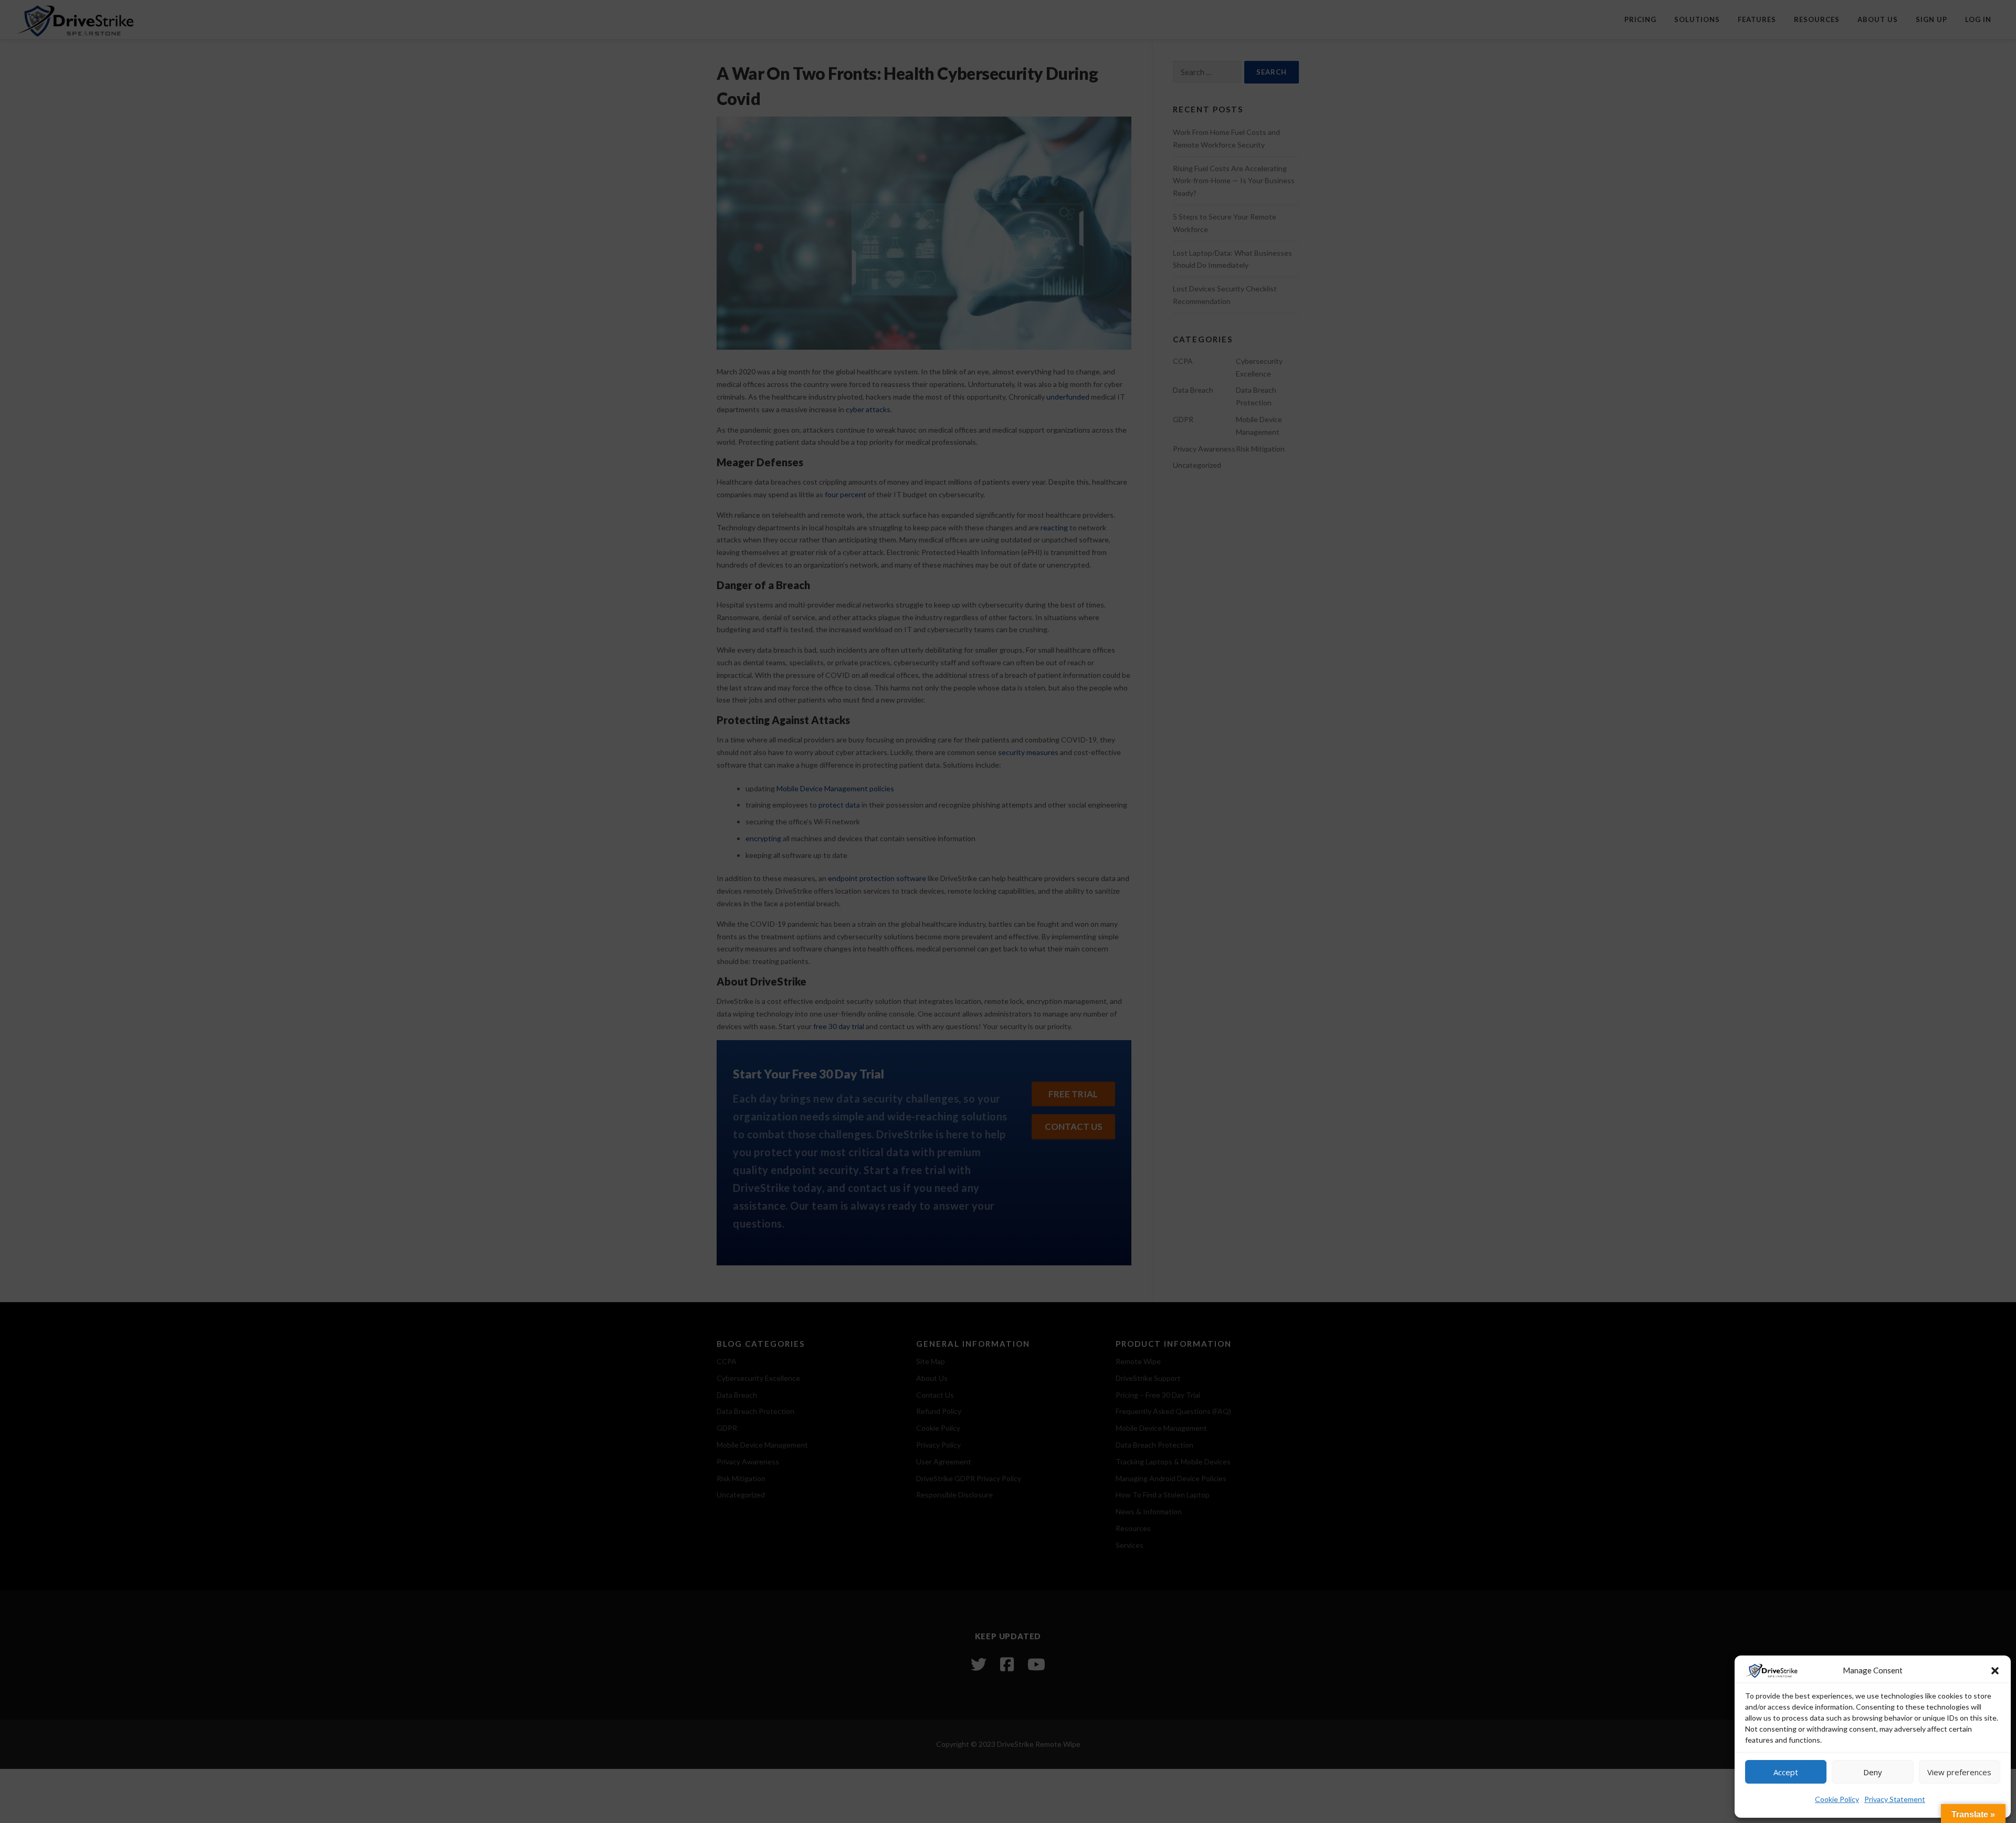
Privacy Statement (1895, 1799)
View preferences (1959, 1772)
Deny (1873, 1772)
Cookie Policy (1837, 1799)
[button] (1995, 1671)
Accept (1786, 1772)
